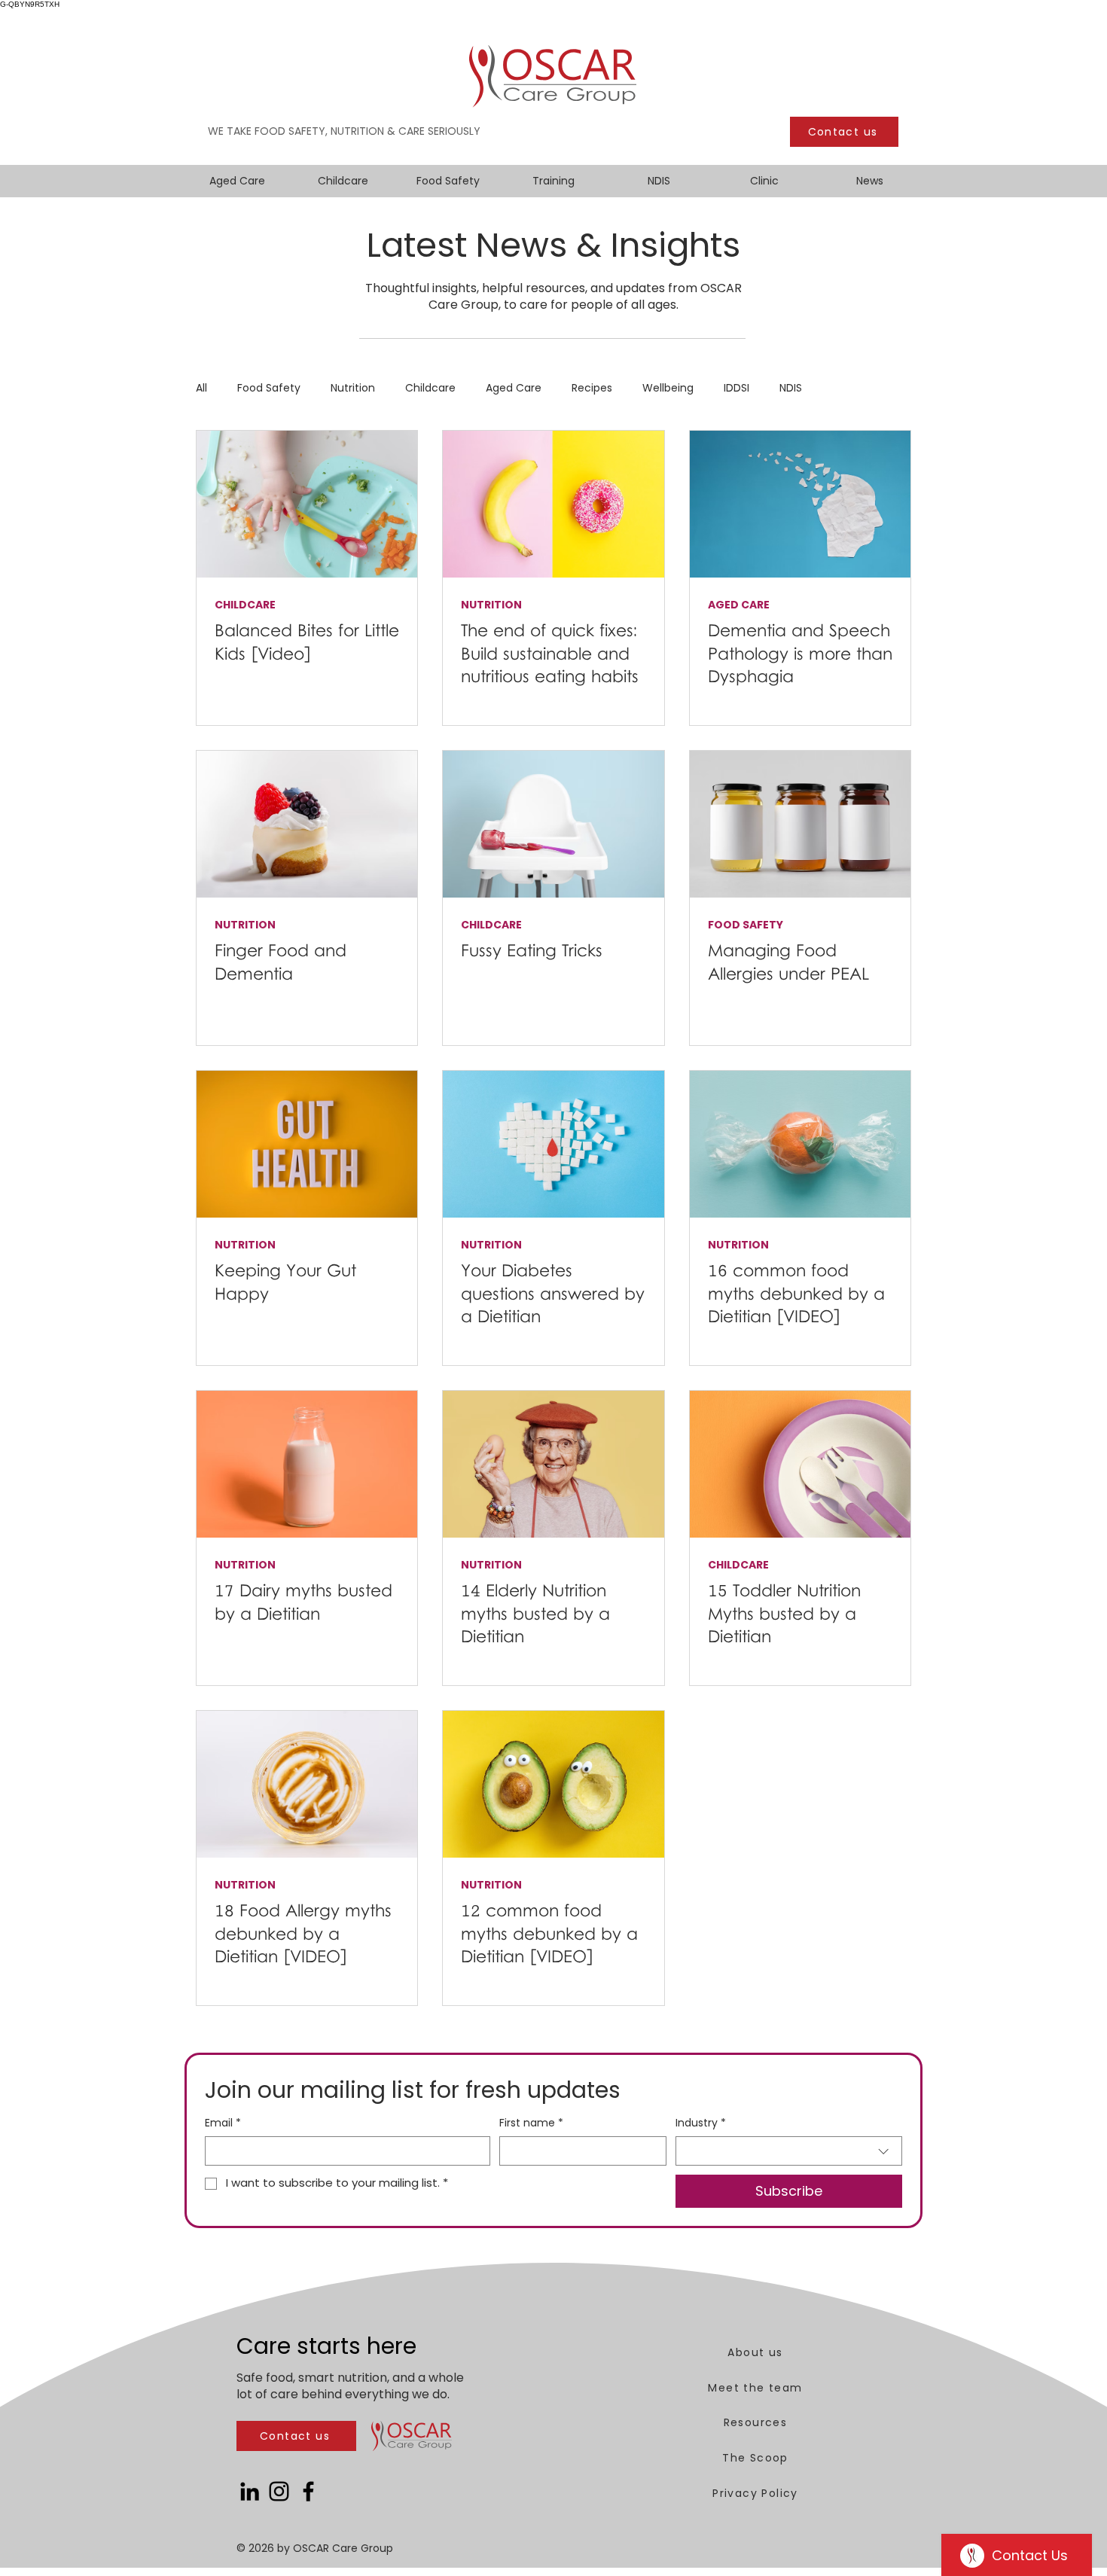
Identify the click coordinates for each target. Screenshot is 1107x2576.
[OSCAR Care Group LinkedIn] (250, 2491)
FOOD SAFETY (746, 925)
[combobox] (789, 2151)
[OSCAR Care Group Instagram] (279, 2491)
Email (223, 2123)
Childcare (430, 388)
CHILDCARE (245, 605)
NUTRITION (491, 605)
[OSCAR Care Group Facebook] (308, 2491)
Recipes (592, 388)
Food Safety (269, 388)
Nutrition (353, 388)
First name (531, 2123)
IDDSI (736, 388)
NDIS (791, 388)
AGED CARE (739, 605)
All (201, 388)
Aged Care (514, 388)
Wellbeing (668, 388)
